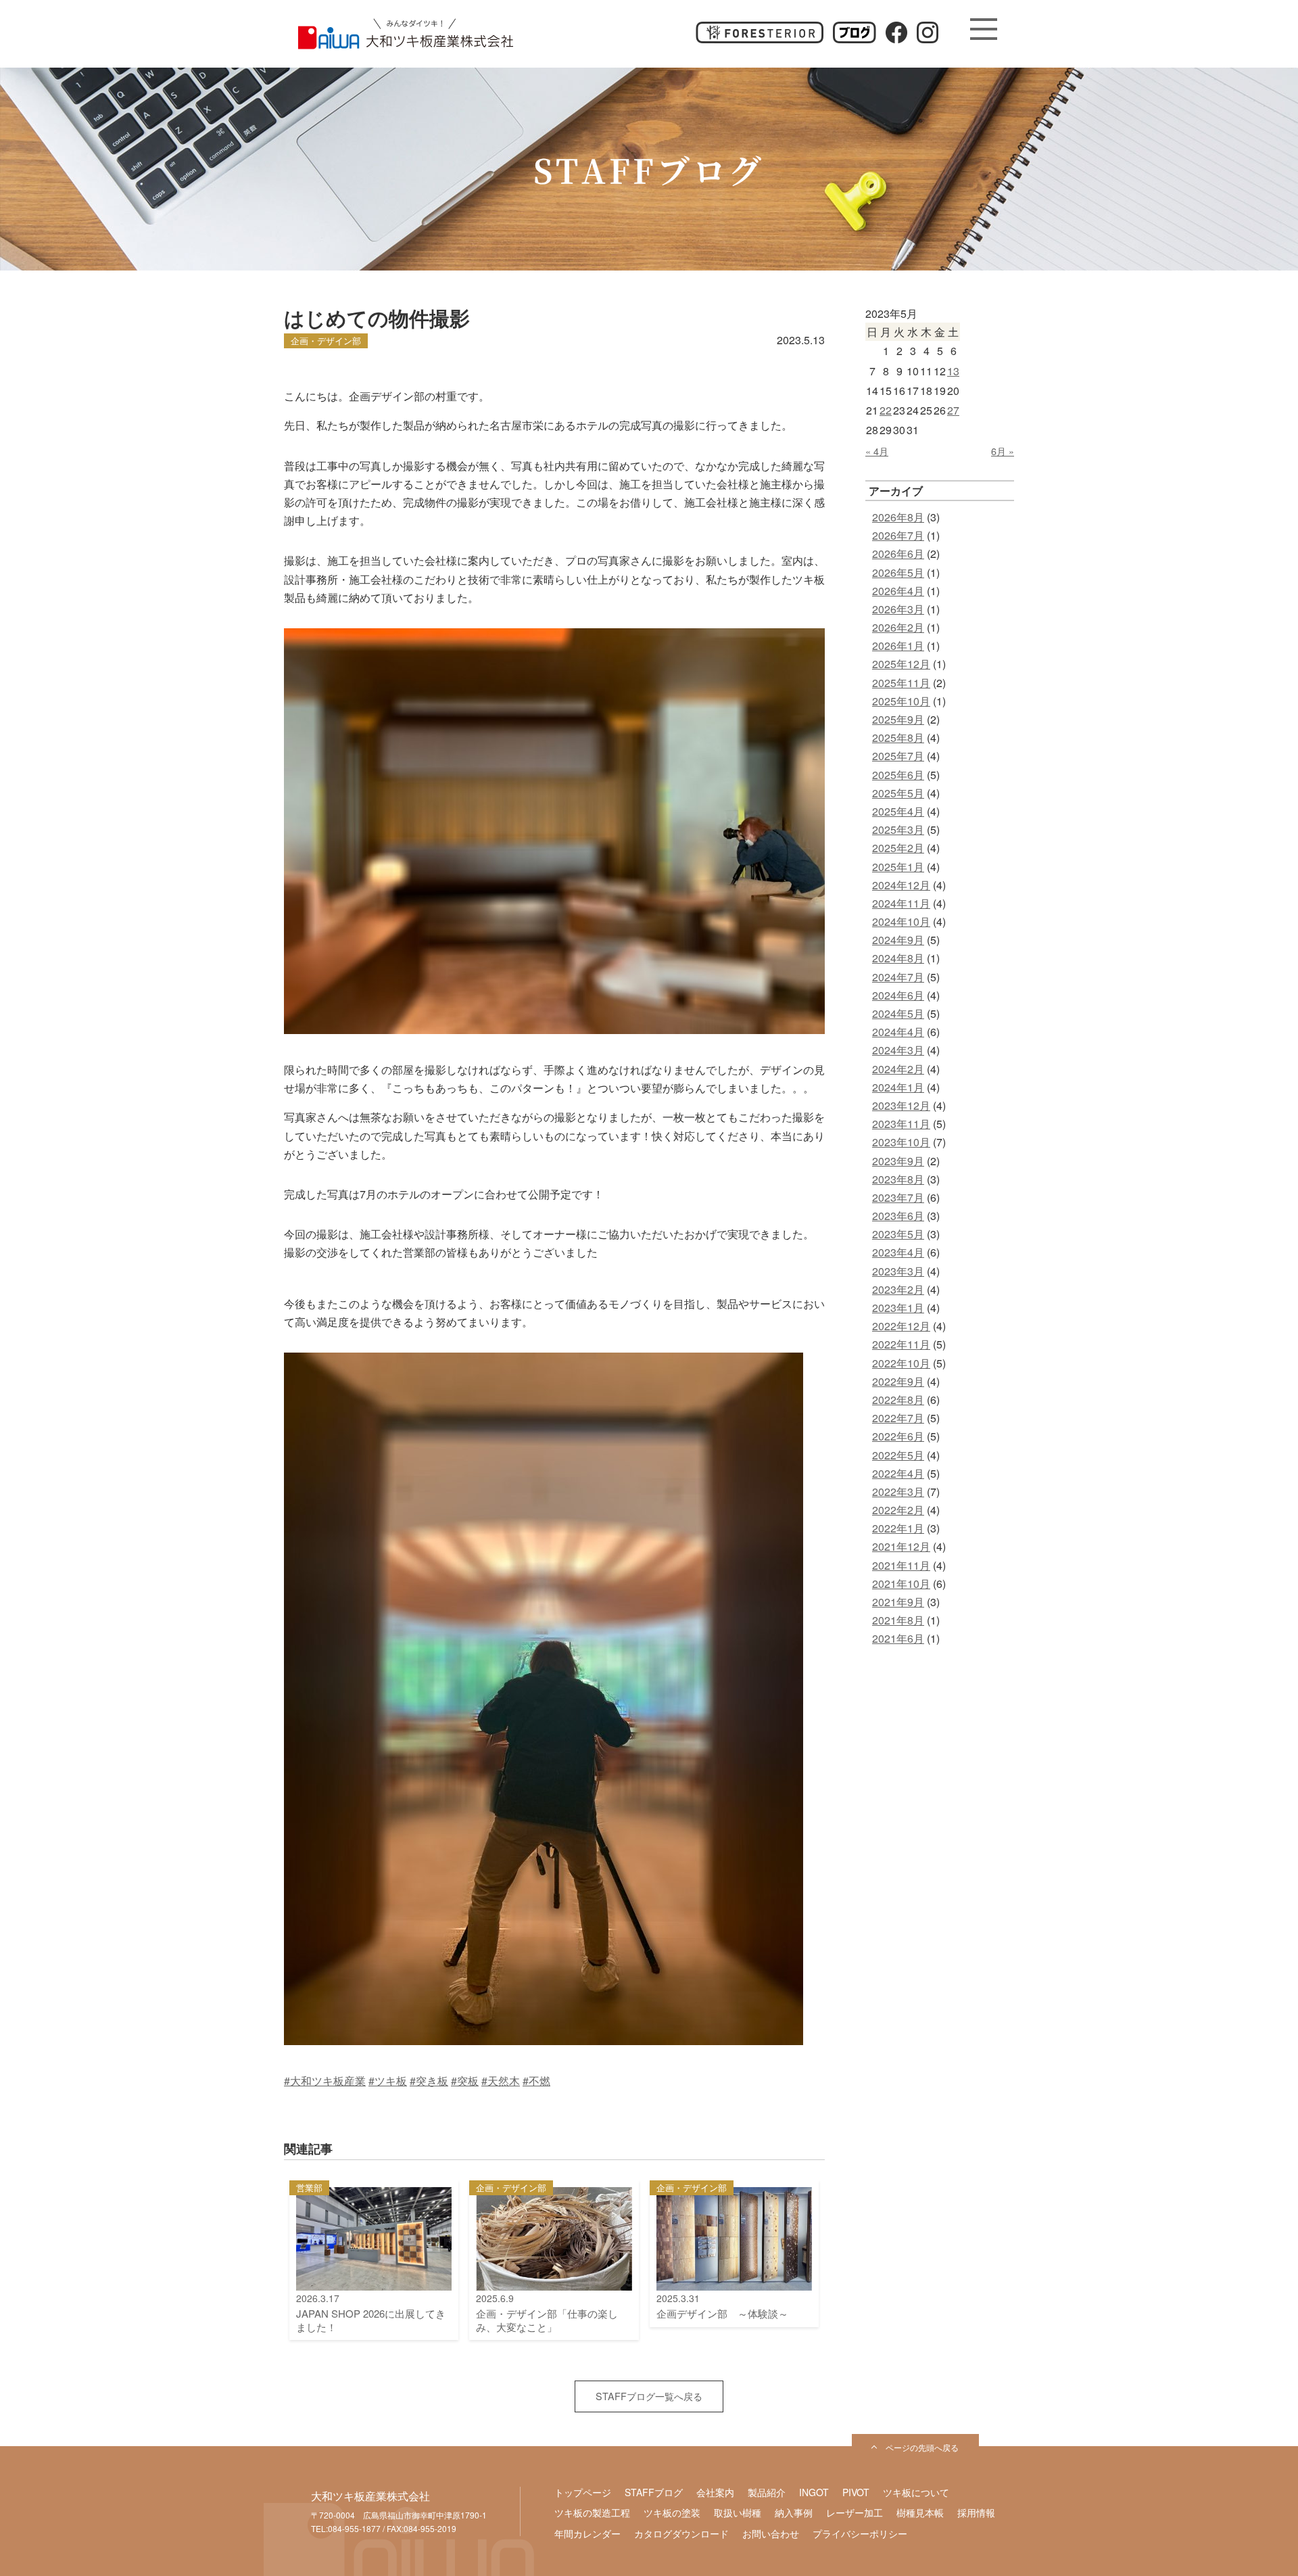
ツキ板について (916, 2492)
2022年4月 (898, 1473)
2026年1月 (898, 646)
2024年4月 (898, 1032)
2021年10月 (901, 1584)
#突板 (465, 2081)
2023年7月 (898, 1197)
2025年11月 (901, 683)
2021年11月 (901, 1565)
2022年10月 (901, 1363)
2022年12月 (901, 1326)
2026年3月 (898, 609)
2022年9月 (898, 1381)
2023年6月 (898, 1216)
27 (953, 410)
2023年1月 (898, 1308)
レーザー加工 (855, 2512)
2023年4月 (898, 1252)
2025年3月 (898, 829)
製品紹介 (767, 2492)
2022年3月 (898, 1492)
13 (953, 371)
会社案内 (715, 2492)
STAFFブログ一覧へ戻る (649, 2396)
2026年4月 (898, 591)
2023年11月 (901, 1124)
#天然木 (501, 2081)
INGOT (814, 2492)
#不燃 (536, 2081)
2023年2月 (898, 1289)
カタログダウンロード (681, 2533)
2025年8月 (898, 737)
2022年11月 (901, 1344)
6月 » (1003, 451)
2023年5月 (898, 1234)
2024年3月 (898, 1050)
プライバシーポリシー (860, 2533)
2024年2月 (898, 1069)
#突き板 (429, 2081)
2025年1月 (898, 867)
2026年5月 (898, 572)
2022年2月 (898, 1510)
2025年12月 (901, 664)
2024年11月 (901, 903)
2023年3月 (898, 1271)
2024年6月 (898, 995)
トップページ (583, 2492)
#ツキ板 (388, 2081)
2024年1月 (898, 1087)
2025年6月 (898, 775)
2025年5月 (898, 793)
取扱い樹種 (738, 2512)
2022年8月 (898, 1400)
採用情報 (976, 2512)
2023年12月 (901, 1105)
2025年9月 (898, 719)
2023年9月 (898, 1161)
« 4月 (877, 451)
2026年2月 (898, 627)
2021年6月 (898, 1638)
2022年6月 (898, 1436)
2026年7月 (898, 535)
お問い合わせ (771, 2533)
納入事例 (794, 2512)
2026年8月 (898, 517)
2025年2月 (898, 848)
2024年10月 (901, 921)
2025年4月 (898, 811)
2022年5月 (898, 1455)
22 (886, 410)
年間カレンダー (587, 2533)
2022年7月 (898, 1418)
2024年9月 (898, 940)
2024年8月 (898, 958)
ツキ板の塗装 (672, 2512)
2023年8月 (898, 1179)
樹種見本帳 (920, 2512)
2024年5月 (898, 1013)
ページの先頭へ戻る (922, 2447)
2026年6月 (898, 554)
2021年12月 (901, 1546)
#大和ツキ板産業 (325, 2081)
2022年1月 (898, 1528)
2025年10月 (901, 701)
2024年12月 (901, 885)
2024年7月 (898, 977)
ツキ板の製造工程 (592, 2512)
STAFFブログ (654, 2492)
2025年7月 (898, 756)
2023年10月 (901, 1142)
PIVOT (856, 2492)
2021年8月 (898, 1620)
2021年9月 (898, 1602)
